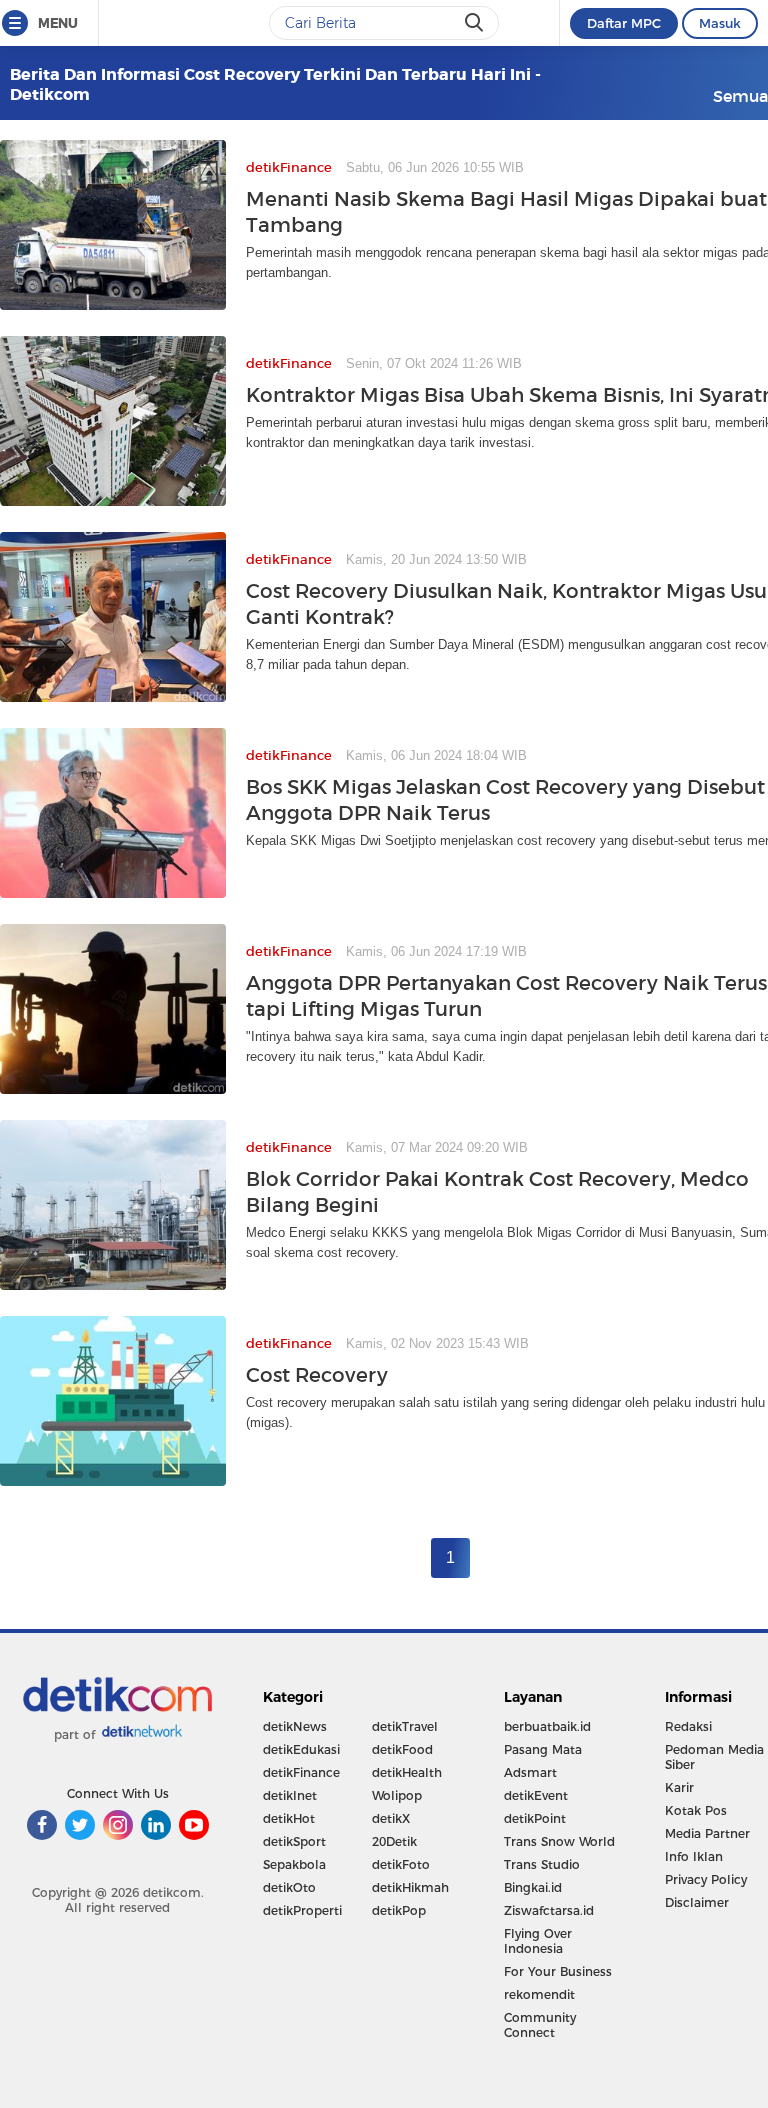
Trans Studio (542, 1864)
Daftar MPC (624, 23)
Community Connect (540, 2025)
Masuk (720, 23)
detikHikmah (410, 1887)
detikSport (294, 1841)
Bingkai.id (533, 1887)
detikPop (399, 1910)
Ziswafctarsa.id (549, 1910)
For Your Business (558, 1971)
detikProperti (302, 1910)
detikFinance (301, 1772)
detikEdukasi (301, 1749)
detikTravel (405, 1726)
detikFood (402, 1749)
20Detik (394, 1841)
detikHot (289, 1818)
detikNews (295, 1726)
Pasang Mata (543, 1749)
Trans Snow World (559, 1841)
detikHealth (407, 1772)
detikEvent (536, 1795)
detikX (391, 1818)
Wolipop (397, 1795)
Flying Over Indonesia (538, 1941)
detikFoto (401, 1864)
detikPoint (535, 1818)
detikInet (290, 1795)
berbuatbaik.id (547, 1726)
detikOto (289, 1887)
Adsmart (530, 1772)
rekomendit (539, 1994)
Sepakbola (294, 1864)
